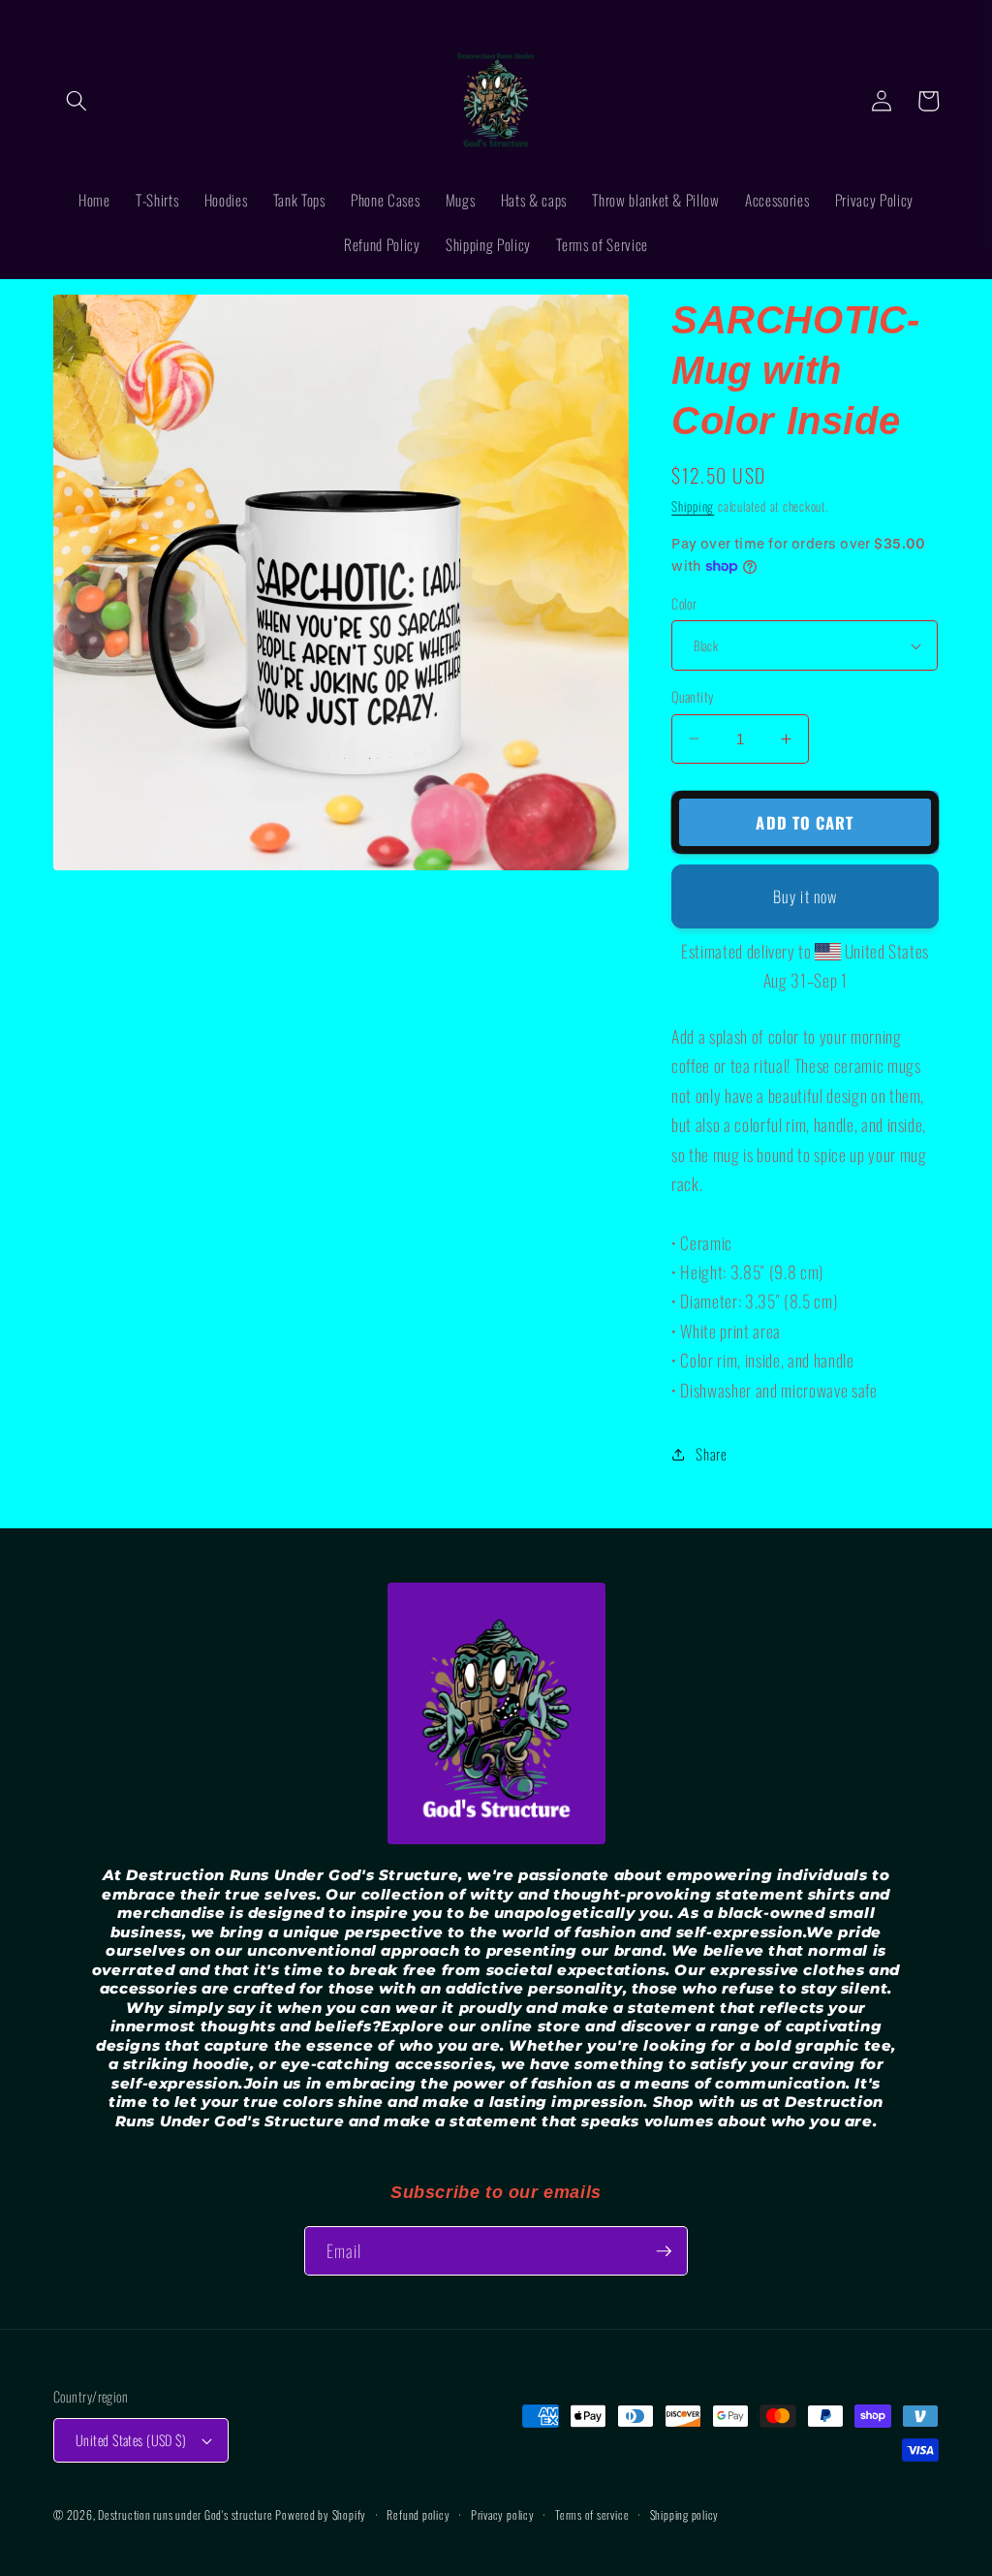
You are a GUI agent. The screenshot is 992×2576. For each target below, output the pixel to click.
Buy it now (805, 896)
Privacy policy (503, 2514)
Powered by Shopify (321, 2514)
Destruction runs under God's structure (186, 2514)
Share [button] (711, 1454)
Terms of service (592, 2514)
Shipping (693, 506)
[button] (77, 101)
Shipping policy (685, 2514)
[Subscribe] (664, 2251)
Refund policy (418, 2514)
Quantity (693, 697)
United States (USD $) (131, 2440)
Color (684, 604)
